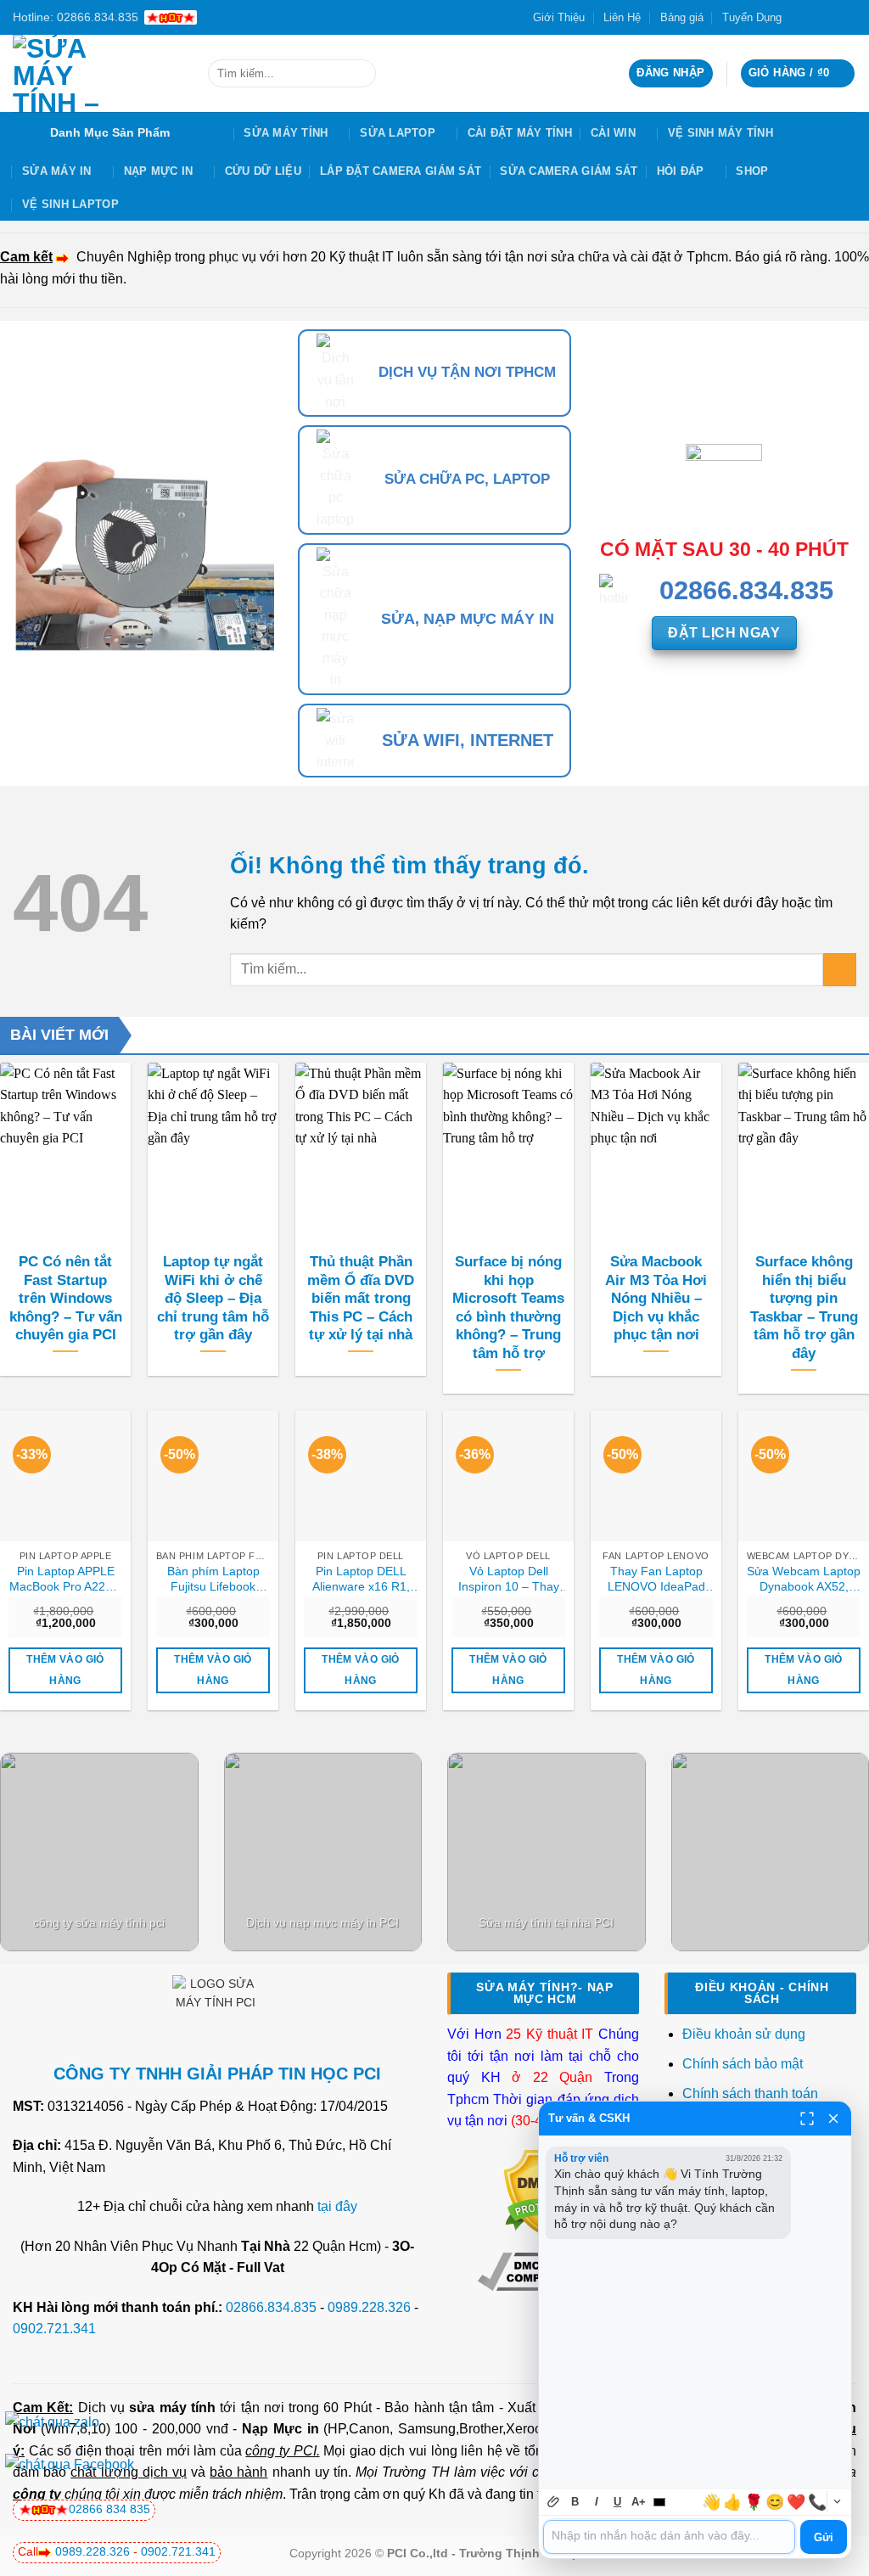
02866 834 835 (109, 2509)
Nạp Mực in (280, 2429)
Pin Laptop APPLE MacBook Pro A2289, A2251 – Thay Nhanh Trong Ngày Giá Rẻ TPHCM (66, 1580)
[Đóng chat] (833, 2119)
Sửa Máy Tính (286, 133)
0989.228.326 (369, 2307)
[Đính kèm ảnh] (554, 2502)
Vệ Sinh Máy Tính (720, 133)
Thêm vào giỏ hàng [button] (65, 1670)
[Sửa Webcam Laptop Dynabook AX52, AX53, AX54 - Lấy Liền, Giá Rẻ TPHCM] (804, 1476)
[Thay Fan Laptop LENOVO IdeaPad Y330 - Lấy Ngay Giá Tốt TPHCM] (656, 1476)
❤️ (796, 2502)
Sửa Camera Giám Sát (569, 171)
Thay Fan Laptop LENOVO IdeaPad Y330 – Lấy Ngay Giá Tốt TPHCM (656, 1580)
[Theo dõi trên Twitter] (816, 17)
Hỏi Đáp (681, 171)
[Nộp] (359, 74)
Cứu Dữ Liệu (263, 171)
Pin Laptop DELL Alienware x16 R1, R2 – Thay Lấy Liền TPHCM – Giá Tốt (361, 1580)
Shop (752, 171)
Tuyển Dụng (752, 17)
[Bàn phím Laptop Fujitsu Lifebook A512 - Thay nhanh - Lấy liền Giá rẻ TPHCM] (213, 1476)
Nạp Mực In (159, 171)
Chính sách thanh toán (750, 2093)
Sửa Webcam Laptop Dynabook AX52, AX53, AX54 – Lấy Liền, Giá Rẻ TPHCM (804, 1580)
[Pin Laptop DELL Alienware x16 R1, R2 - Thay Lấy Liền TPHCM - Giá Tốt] (361, 1476)
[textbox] (669, 2537)
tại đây (337, 2206)
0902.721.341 (54, 2329)
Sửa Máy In (57, 171)
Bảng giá (682, 17)
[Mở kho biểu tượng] (837, 2502)
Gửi (824, 2537)
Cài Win (613, 133)
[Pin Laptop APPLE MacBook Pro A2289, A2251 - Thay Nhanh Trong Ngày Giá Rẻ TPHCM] (65, 1476)
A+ (639, 2502)
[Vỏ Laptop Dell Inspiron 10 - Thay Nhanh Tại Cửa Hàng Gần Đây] (508, 1476)
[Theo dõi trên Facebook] (799, 17)
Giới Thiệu (559, 17)
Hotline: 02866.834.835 (76, 17)
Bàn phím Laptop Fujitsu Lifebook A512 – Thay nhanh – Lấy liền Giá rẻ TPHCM (213, 1580)
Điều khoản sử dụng (744, 2034)
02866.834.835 (271, 2307)
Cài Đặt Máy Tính (520, 133)
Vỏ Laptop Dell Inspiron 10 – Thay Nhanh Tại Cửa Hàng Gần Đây (509, 1580)
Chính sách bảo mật (743, 2064)
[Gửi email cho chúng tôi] (832, 17)
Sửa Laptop (398, 133)
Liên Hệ (622, 17)
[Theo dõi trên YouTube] (848, 17)
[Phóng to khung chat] (807, 2119)
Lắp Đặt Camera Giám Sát (401, 171)
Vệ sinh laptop (70, 204)
